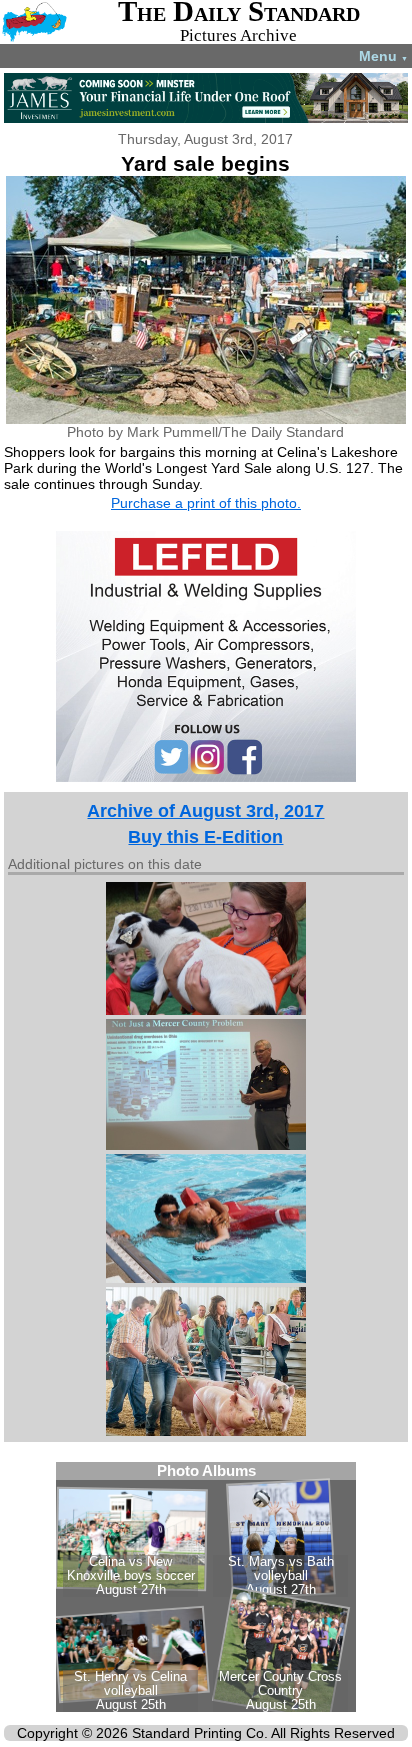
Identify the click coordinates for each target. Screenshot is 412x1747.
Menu (383, 56)
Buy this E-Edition (205, 837)
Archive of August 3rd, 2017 (205, 811)
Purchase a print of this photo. (206, 503)
